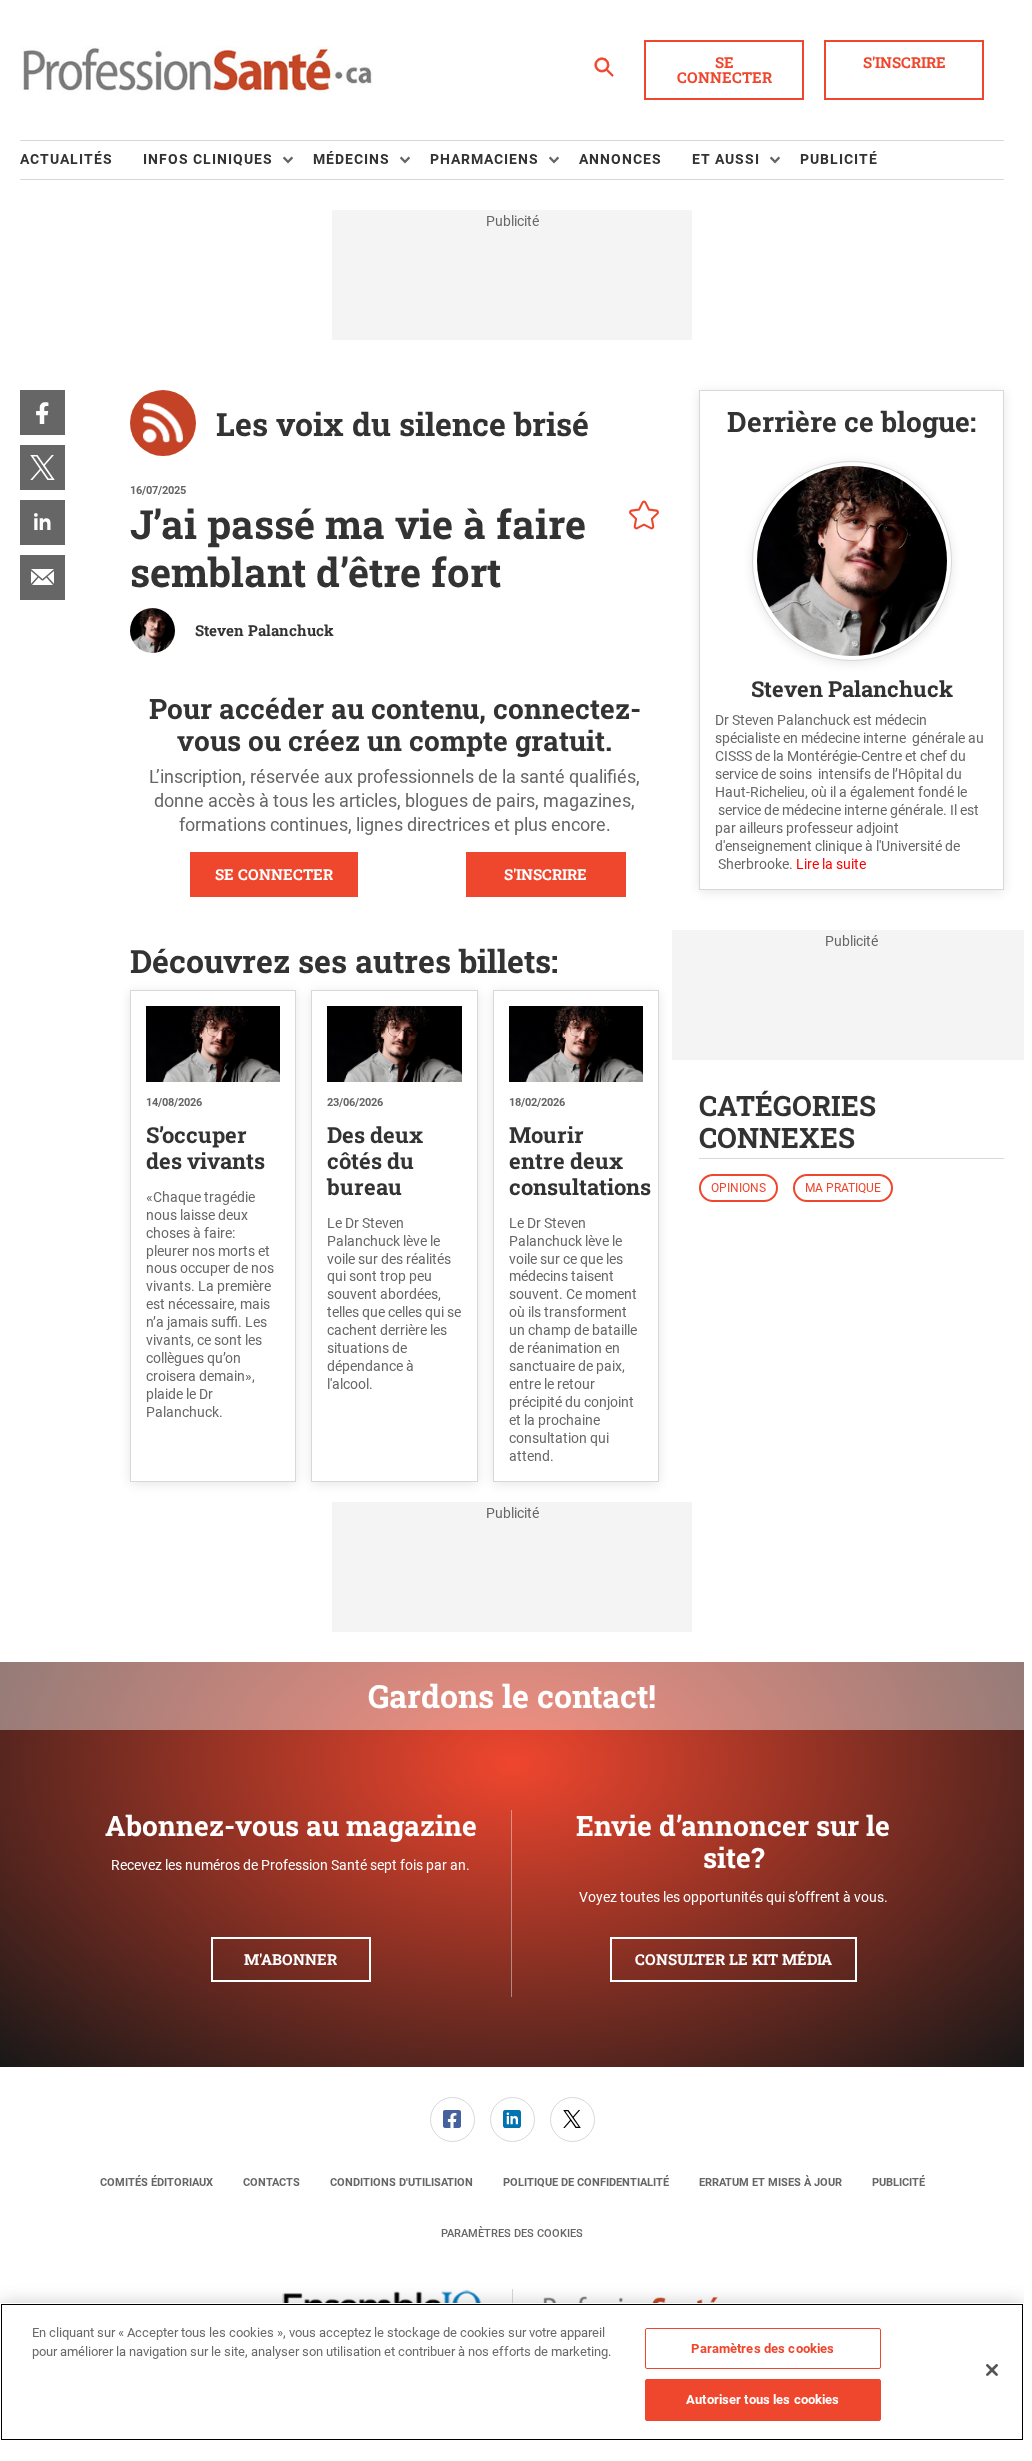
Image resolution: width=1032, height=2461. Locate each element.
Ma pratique (843, 1188)
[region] (512, 2372)
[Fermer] (992, 2370)
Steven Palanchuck (264, 630)
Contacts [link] (271, 2182)
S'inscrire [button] (904, 62)
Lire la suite (831, 864)
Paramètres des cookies (512, 2233)
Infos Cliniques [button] (208, 159)
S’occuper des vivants (205, 1147)
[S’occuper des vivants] (213, 1044)
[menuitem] (81, 160)
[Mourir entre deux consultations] (576, 1044)
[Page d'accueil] (197, 70)
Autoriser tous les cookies (762, 2399)
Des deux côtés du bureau (375, 1160)
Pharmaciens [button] (484, 159)
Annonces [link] (620, 159)
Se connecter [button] (724, 69)
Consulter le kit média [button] (733, 1959)
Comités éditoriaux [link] (156, 2182)
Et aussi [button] (726, 159)
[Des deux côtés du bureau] (394, 1044)
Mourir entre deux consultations (580, 1160)
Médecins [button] (351, 159)
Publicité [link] (839, 159)
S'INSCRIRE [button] (545, 874)
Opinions (738, 1188)
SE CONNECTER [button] (274, 874)
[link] (42, 412)
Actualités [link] (66, 159)
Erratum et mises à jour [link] (770, 2182)
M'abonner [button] (290, 1959)
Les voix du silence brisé (402, 423)
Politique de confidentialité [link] (586, 2182)
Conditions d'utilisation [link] (401, 2182)
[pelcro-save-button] (639, 518)
